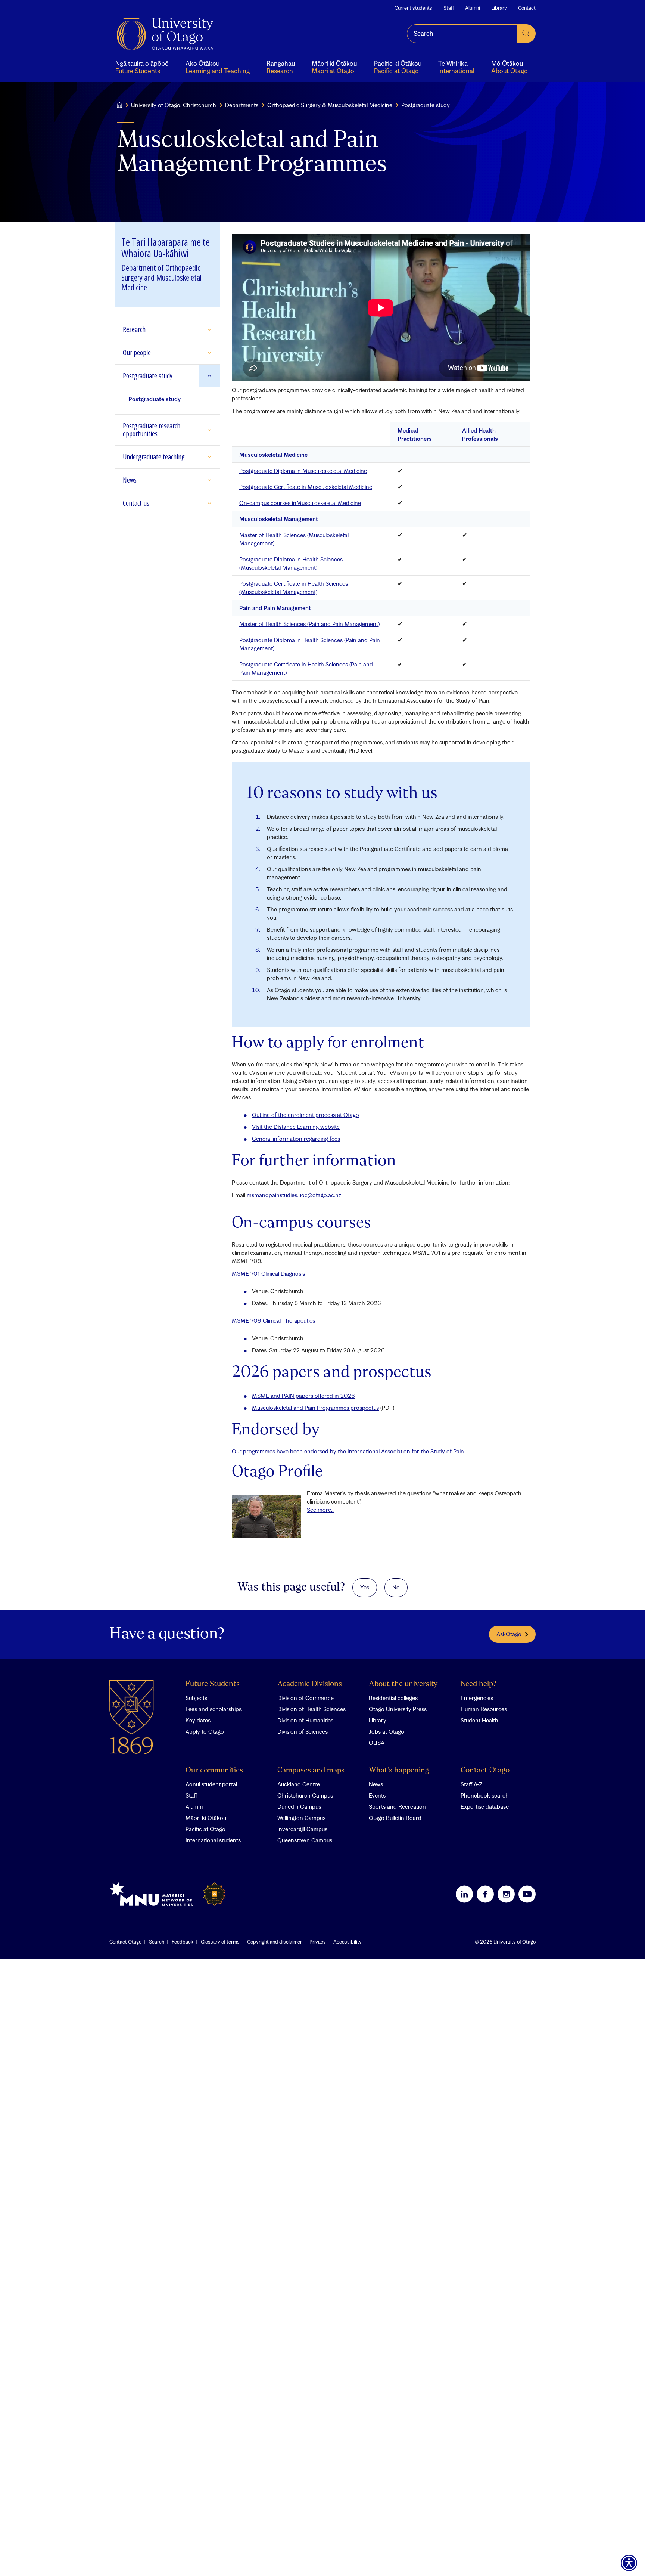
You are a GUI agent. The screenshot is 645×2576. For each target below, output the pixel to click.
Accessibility (348, 1942)
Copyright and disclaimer (275, 1942)
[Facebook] (485, 1894)
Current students (413, 8)
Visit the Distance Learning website (296, 1127)
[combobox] (462, 34)
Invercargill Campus (302, 1829)
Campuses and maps (311, 1770)
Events (377, 1795)
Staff (449, 8)
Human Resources (484, 1709)
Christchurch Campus (305, 1795)
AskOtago (509, 1634)
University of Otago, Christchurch (174, 105)
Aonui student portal (211, 1784)
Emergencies (477, 1698)
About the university (403, 1684)
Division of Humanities (305, 1720)
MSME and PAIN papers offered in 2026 (303, 1396)
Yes (365, 1587)
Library (499, 8)
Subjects (196, 1698)
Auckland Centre (299, 1784)
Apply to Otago (205, 1731)
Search (157, 1942)
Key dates (198, 1720)
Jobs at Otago (387, 1731)
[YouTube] (527, 1894)
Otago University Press (398, 1709)
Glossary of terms (220, 1942)
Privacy (318, 1942)
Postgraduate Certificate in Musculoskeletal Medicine (306, 487)
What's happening (399, 1770)
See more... (321, 1510)
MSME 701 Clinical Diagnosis (268, 1273)
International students (213, 1840)
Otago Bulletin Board (395, 1818)
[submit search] (526, 34)
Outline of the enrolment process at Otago (306, 1115)
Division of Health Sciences (311, 1709)
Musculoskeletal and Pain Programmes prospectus (315, 1408)
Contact (527, 8)
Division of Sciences (303, 1731)
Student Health (479, 1720)
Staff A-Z (471, 1784)
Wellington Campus (301, 1818)
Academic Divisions (310, 1684)
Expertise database (485, 1806)
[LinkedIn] (464, 1894)
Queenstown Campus (305, 1840)
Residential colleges (393, 1698)
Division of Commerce (306, 1698)
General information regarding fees (296, 1139)
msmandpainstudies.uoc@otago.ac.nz (294, 1195)
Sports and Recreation (397, 1806)
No (396, 1587)
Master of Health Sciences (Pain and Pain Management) (309, 624)
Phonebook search (485, 1795)
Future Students (213, 1684)
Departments (242, 105)
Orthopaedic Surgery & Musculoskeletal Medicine (330, 105)
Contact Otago (485, 1770)
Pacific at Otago (205, 1829)
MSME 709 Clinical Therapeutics (273, 1320)
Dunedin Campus (299, 1806)
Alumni (473, 8)
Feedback (183, 1942)
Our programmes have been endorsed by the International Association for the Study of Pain (348, 1451)
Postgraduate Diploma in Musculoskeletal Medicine (303, 471)
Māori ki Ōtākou (206, 1818)
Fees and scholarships (214, 1709)
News (376, 1784)
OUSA (377, 1743)
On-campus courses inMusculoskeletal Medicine (300, 503)
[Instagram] (506, 1894)
